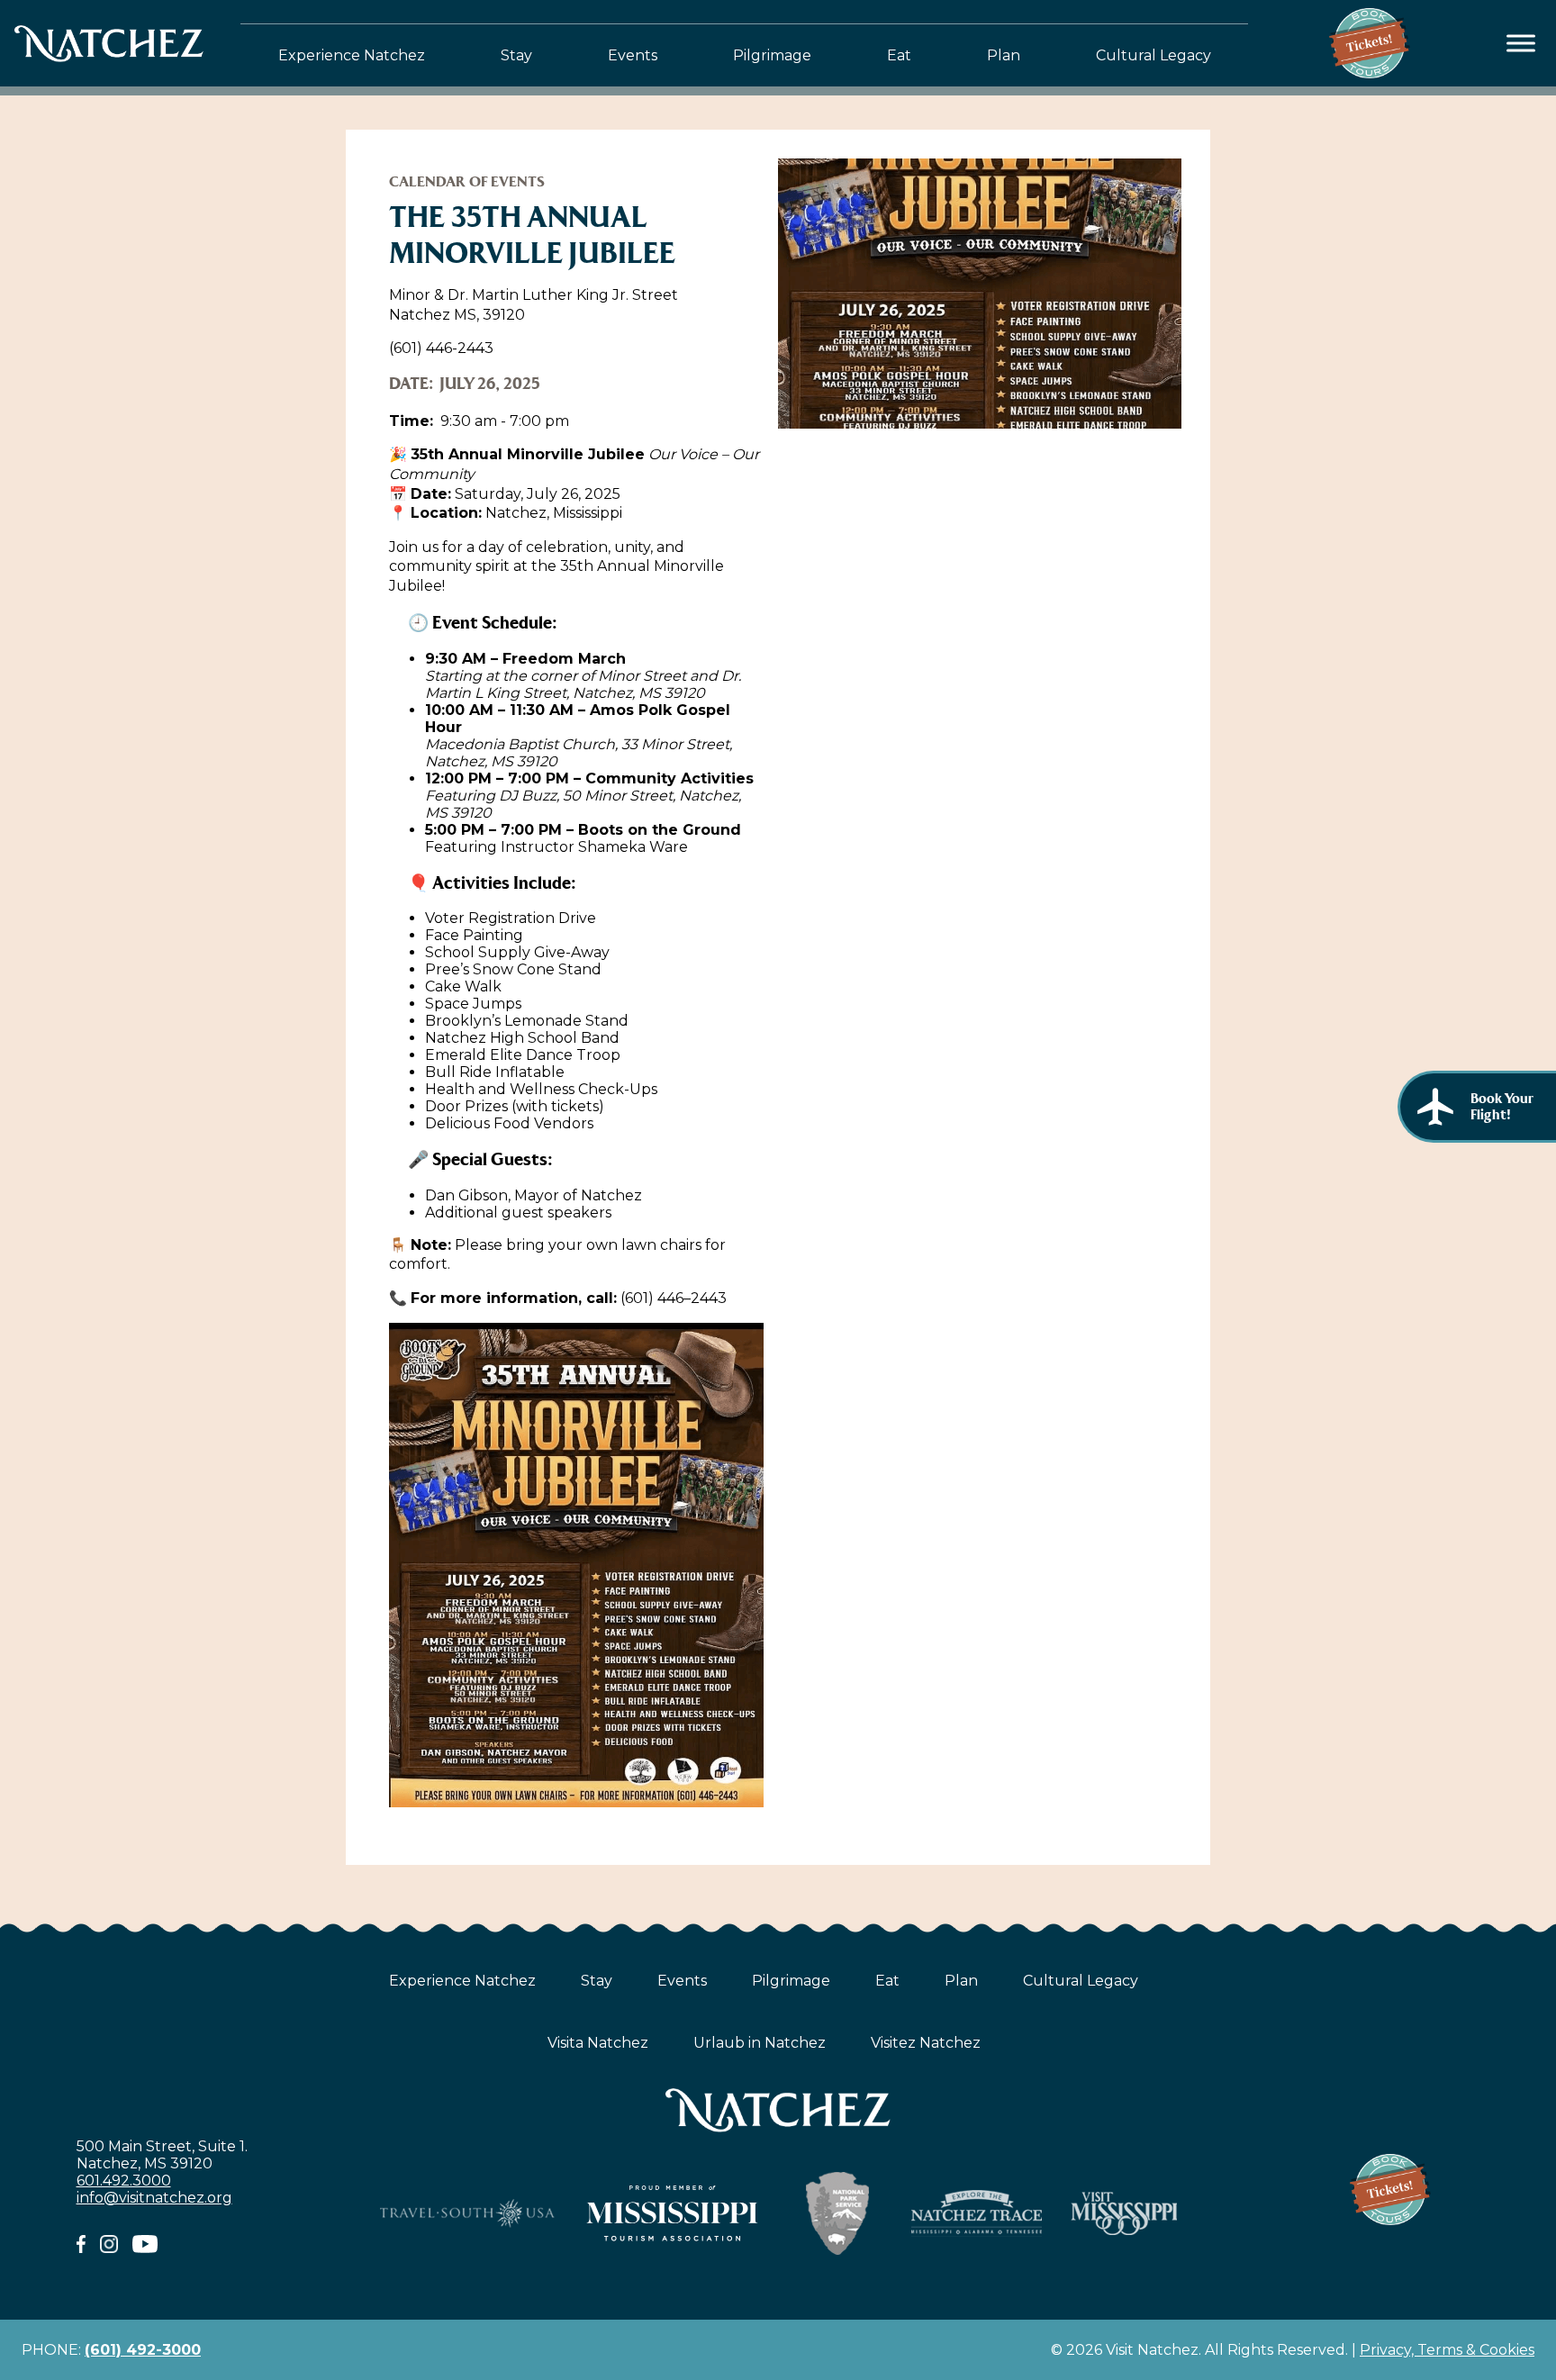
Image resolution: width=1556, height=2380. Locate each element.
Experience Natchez (352, 55)
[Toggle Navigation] (1521, 44)
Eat (899, 55)
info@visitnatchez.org (154, 2198)
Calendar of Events (467, 181)
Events (633, 55)
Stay (516, 55)
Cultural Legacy (1153, 55)
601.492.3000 (124, 2181)
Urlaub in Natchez (760, 2043)
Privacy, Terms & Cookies (1447, 2350)
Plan (1004, 55)
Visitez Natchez (926, 2043)
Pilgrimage (772, 55)
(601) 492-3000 (143, 2350)
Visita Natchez (598, 2043)
